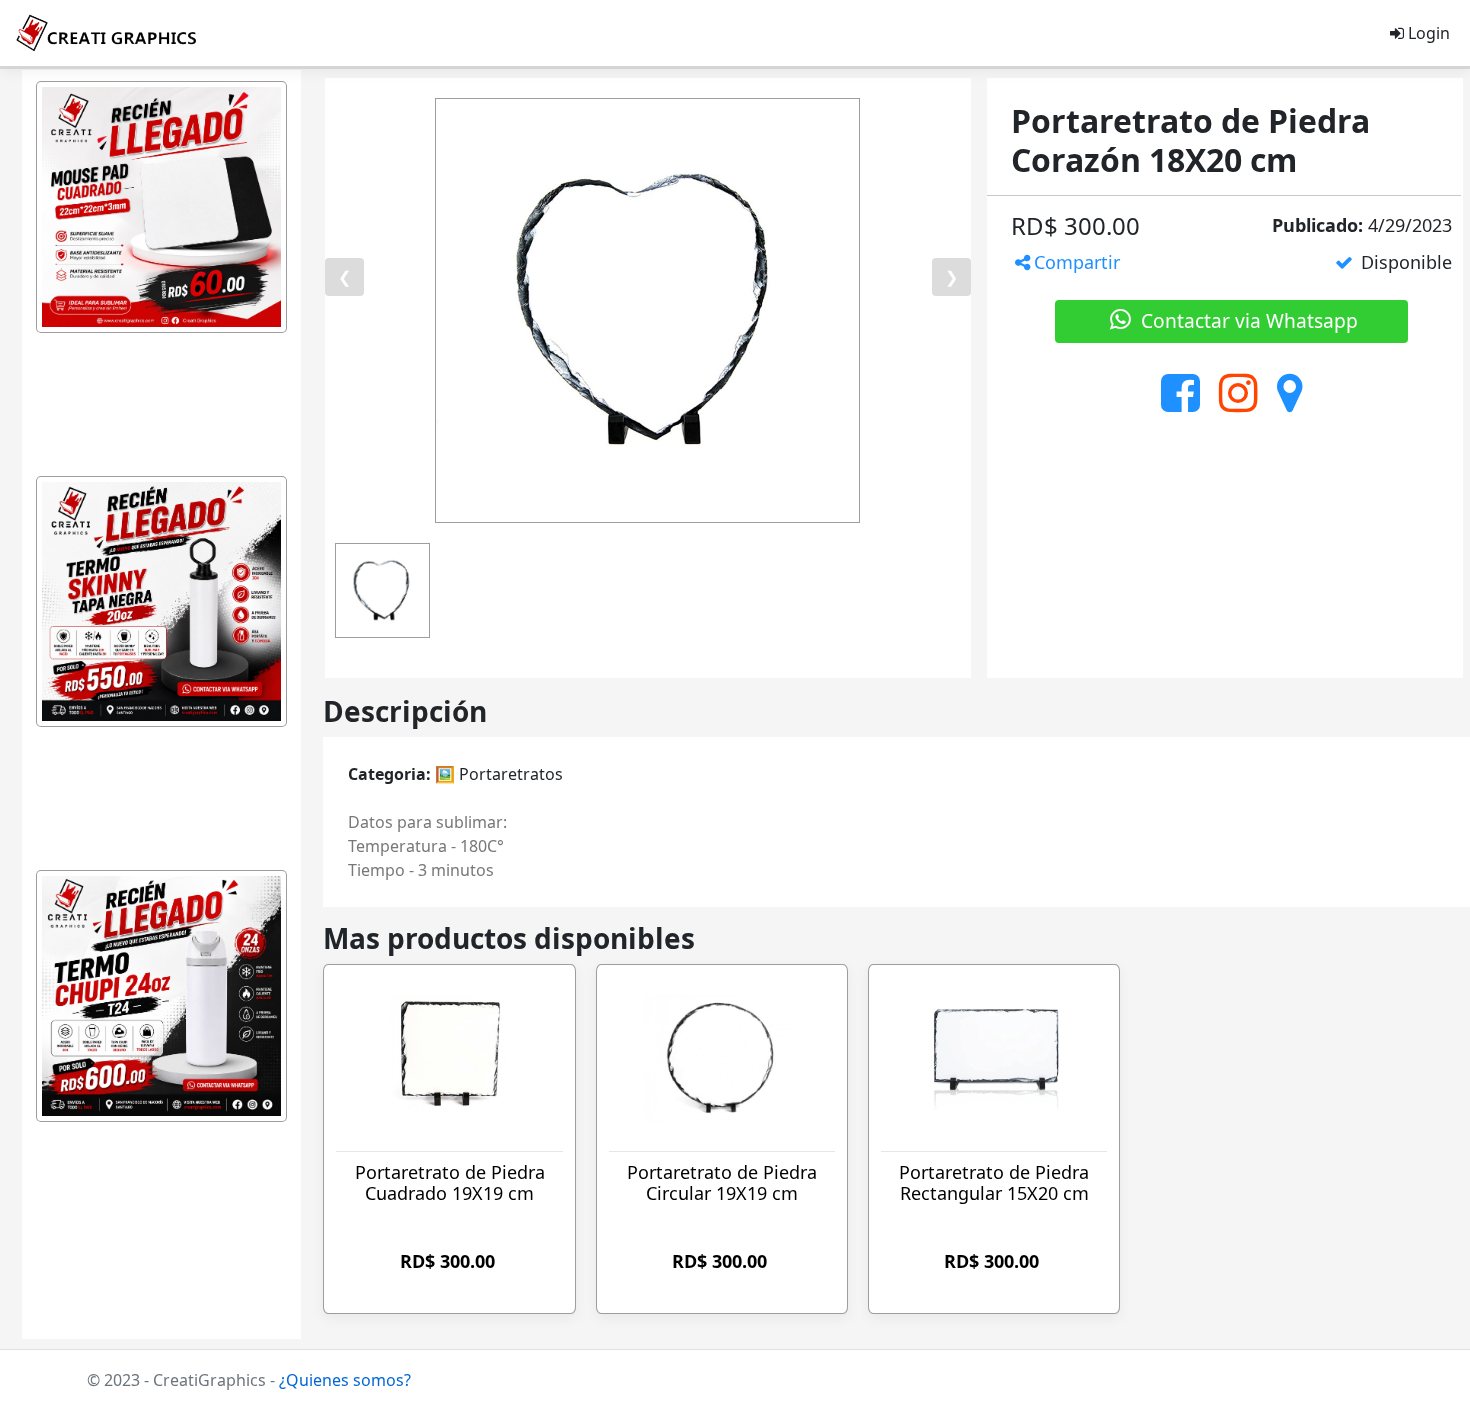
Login (1427, 33)
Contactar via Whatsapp (1247, 320)
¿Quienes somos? (345, 1380)
